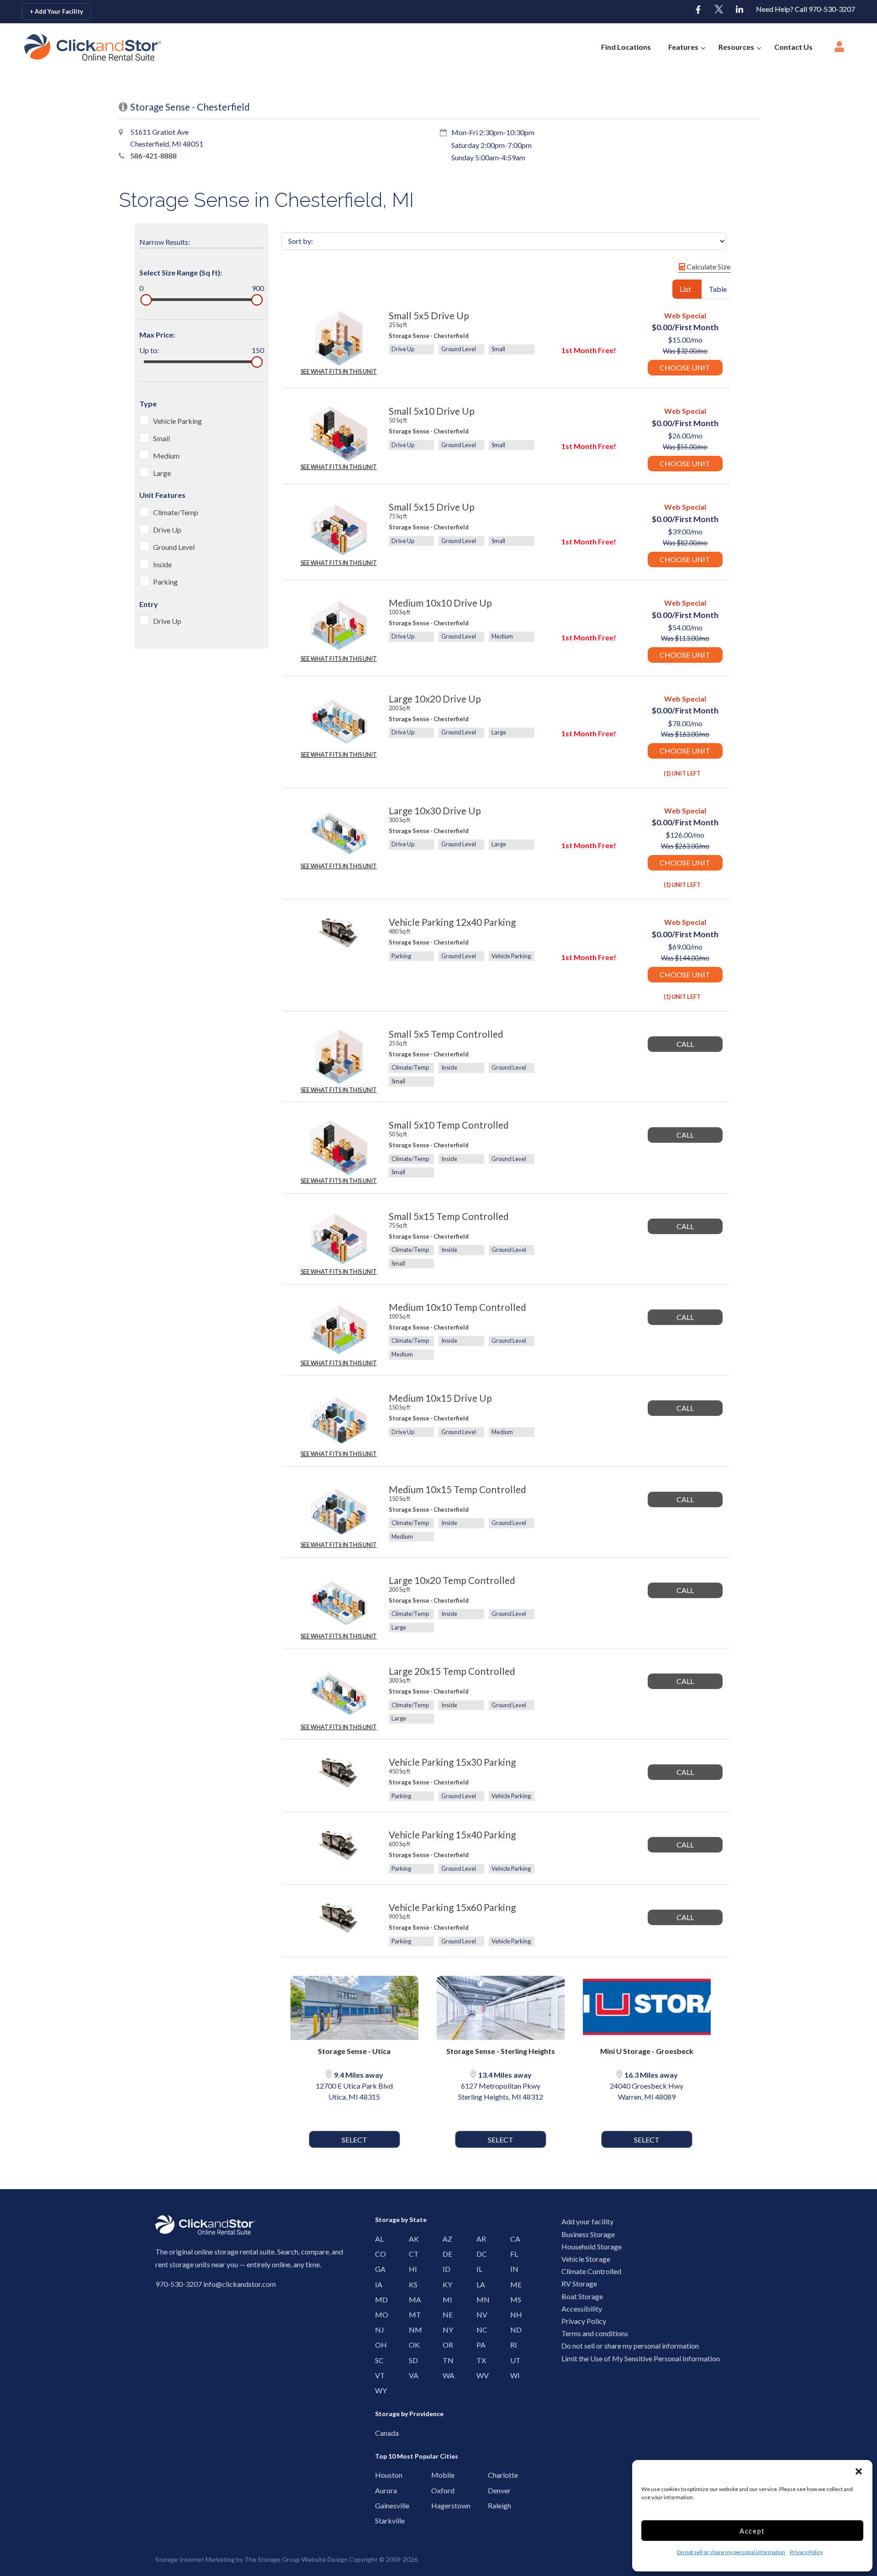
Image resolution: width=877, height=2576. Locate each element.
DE (445, 2254)
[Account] (839, 49)
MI (445, 2299)
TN (445, 2360)
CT (411, 2254)
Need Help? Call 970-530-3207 (806, 9)
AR (479, 2239)
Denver (493, 2490)
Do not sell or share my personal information (731, 2552)
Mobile (436, 2475)
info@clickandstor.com (240, 2284)
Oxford (436, 2490)
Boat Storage (582, 2296)
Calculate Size (708, 267)
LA (479, 2284)
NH (513, 2315)
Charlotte (493, 2475)
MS (513, 2299)
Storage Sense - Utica (354, 2051)
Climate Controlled (591, 2271)
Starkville (380, 2521)
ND (513, 2330)
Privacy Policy (806, 2552)
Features (683, 47)
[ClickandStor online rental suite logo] (79, 47)
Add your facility (587, 2221)
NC (479, 2330)
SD (411, 2360)
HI (411, 2269)
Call (685, 1044)
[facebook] (698, 10)
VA (411, 2375)
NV (479, 2315)
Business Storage (588, 2234)
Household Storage (592, 2246)
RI (513, 2345)
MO (378, 2315)
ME (513, 2284)
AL (378, 2239)
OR (445, 2345)
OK (411, 2345)
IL (479, 2269)
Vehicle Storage (586, 2259)
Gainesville (380, 2505)
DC (479, 2254)
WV (479, 2375)
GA (378, 2269)
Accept (752, 2531)
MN (479, 2299)
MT (411, 2315)
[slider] (146, 300)
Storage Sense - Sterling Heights (501, 2051)
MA (411, 2299)
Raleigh (493, 2505)
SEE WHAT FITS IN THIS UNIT (339, 371)
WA (445, 2375)
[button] (859, 2471)
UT (513, 2360)
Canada (380, 2433)
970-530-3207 (179, 2284)
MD (378, 2299)
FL (513, 2254)
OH (378, 2345)
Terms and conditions (595, 2333)
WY (378, 2390)
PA (479, 2345)
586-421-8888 (153, 156)
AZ (445, 2239)
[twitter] (719, 10)
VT (378, 2375)
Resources (736, 47)
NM (411, 2330)
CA (513, 2239)
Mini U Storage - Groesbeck (647, 2051)
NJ (378, 2330)
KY (445, 2284)
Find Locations (626, 47)
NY (445, 2330)
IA (378, 2284)
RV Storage (579, 2283)
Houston (380, 2475)
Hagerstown (436, 2505)
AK (411, 2239)
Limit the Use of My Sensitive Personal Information (641, 2358)
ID (445, 2269)
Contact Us (793, 47)
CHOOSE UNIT (685, 367)
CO (378, 2254)
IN (513, 2269)
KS (411, 2284)
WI (513, 2375)
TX (479, 2360)
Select (354, 2140)
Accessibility (582, 2309)
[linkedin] (740, 10)
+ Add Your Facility (56, 11)
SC (378, 2360)
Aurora (380, 2490)
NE (445, 2315)
